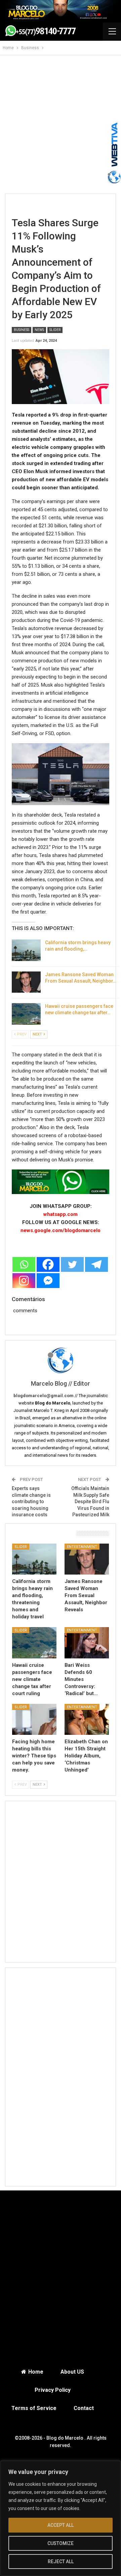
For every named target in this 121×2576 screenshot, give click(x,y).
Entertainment (82, 1547)
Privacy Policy (53, 2390)
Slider (55, 330)
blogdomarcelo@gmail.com (44, 1396)
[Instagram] (24, 1281)
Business (22, 330)
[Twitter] (72, 1264)
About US (72, 2372)
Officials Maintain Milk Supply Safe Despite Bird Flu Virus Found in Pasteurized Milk (90, 1501)
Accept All (61, 2525)
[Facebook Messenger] (48, 1281)
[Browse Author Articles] (61, 1360)
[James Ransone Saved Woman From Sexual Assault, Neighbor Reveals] (26, 982)
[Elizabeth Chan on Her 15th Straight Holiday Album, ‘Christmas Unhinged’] (87, 1719)
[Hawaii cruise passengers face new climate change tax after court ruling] (26, 1014)
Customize (61, 2543)
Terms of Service (34, 2408)
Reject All (61, 2562)
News (39, 330)
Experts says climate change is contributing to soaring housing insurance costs (31, 1501)
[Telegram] (96, 1264)
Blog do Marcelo (65, 2438)
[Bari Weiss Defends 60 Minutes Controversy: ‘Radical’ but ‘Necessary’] (87, 1643)
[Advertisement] (61, 128)
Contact (84, 2408)
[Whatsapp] (24, 1264)
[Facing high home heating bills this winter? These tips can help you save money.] (34, 1719)
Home (36, 2372)
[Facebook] (48, 1264)
